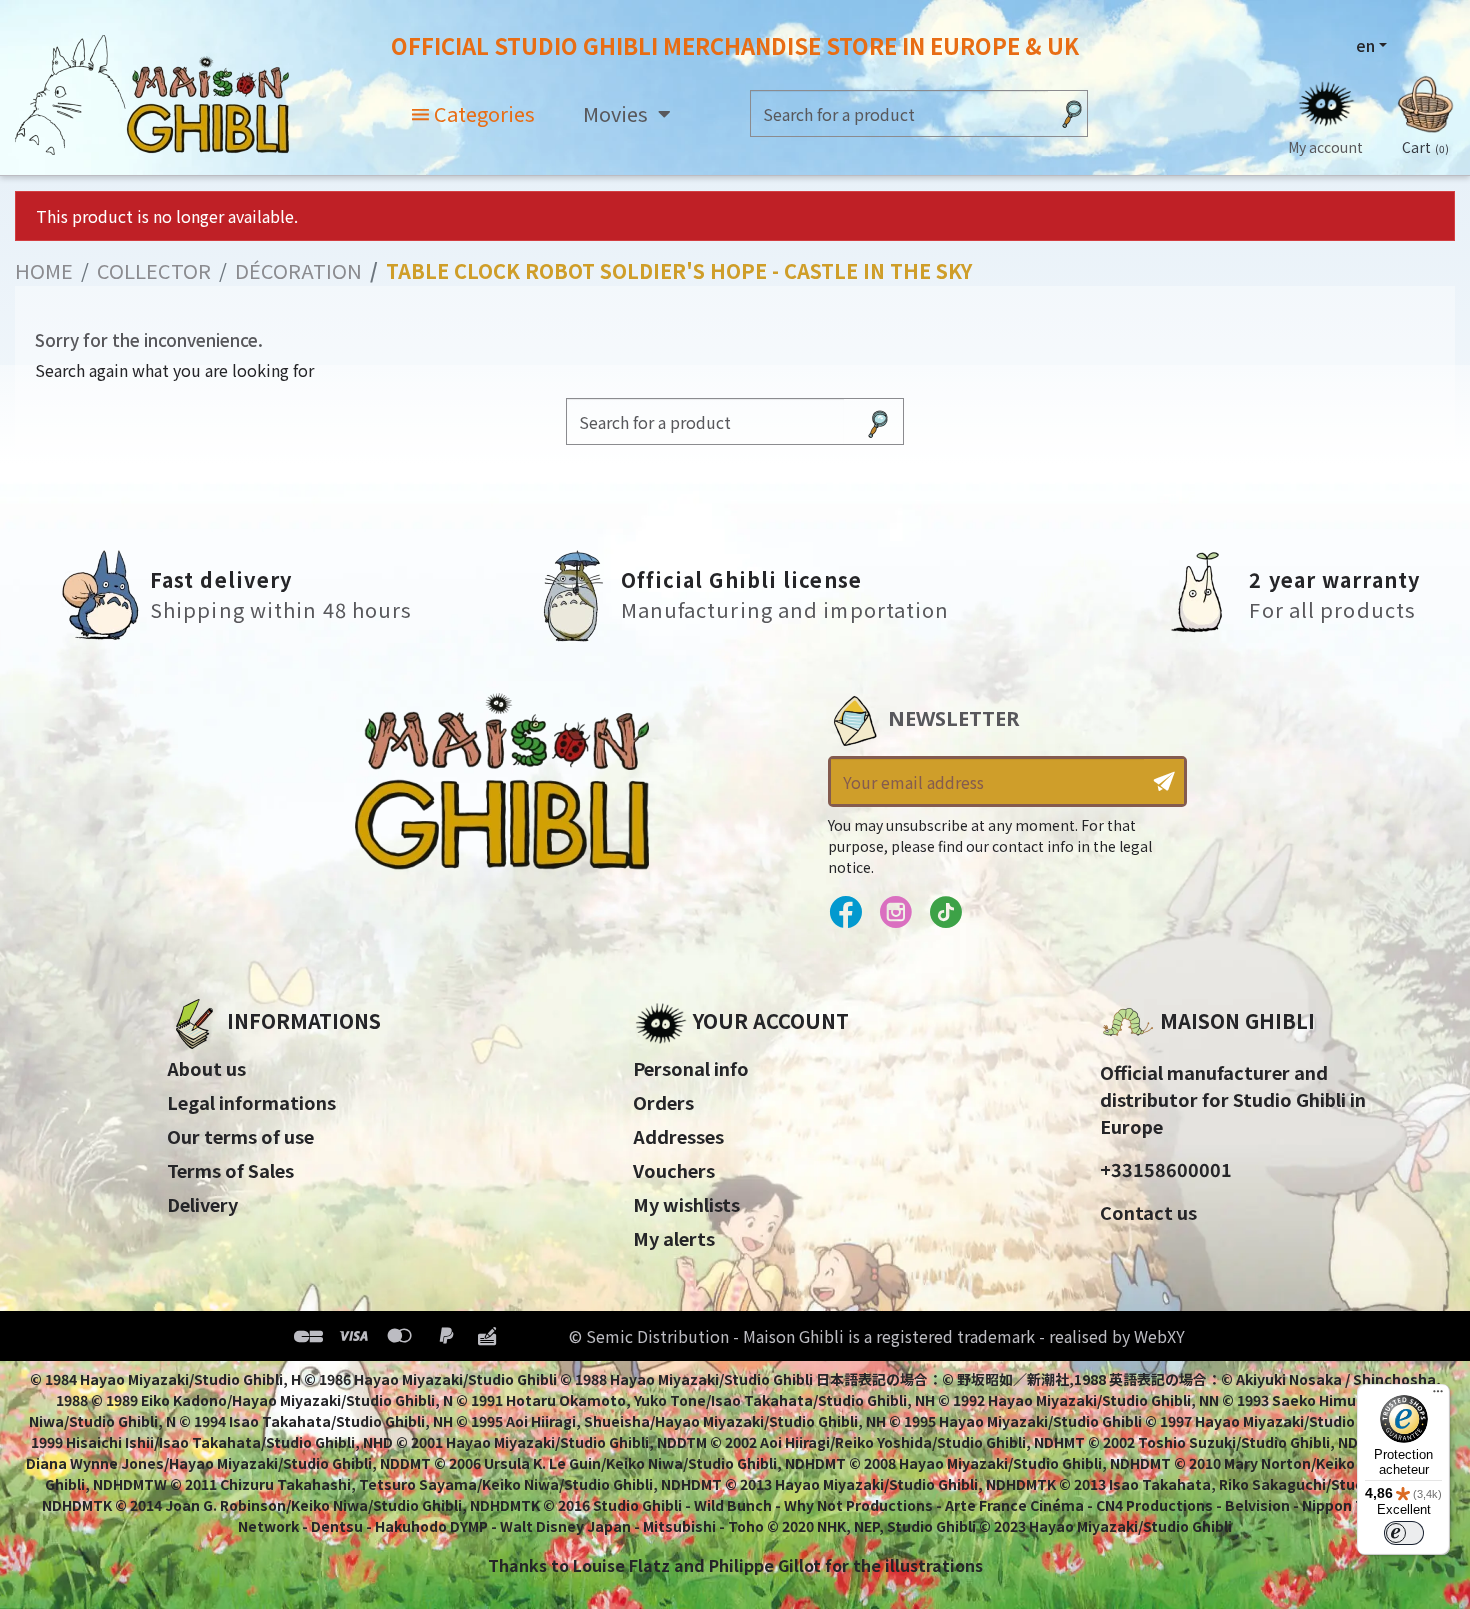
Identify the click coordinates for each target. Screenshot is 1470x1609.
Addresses (678, 1136)
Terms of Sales (230, 1170)
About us (206, 1068)
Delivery (202, 1204)
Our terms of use (240, 1136)
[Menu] (1438, 1396)
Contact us (1148, 1212)
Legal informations (251, 1102)
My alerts (674, 1238)
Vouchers (674, 1170)
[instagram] (895, 913)
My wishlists (686, 1204)
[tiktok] (945, 913)
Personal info (691, 1068)
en (1365, 45)
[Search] (1072, 113)
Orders (663, 1102)
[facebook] (845, 913)
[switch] (1404, 1533)
